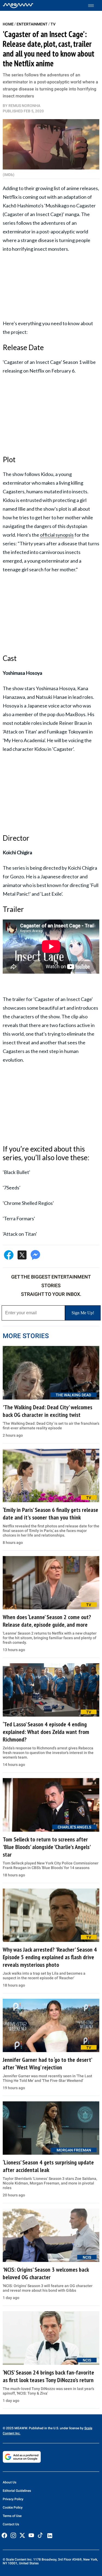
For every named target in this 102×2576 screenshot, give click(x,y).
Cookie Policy (13, 2507)
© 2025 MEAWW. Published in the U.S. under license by (44, 2428)
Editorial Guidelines (17, 2491)
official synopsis (57, 535)
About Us (10, 2482)
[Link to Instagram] (13, 2535)
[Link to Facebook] (4, 2535)
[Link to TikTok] (40, 2536)
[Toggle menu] (94, 6)
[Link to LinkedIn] (50, 2536)
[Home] (18, 5)
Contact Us (11, 2524)
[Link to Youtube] (31, 2535)
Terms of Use (12, 2516)
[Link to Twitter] (22, 2535)
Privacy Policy (13, 2499)
